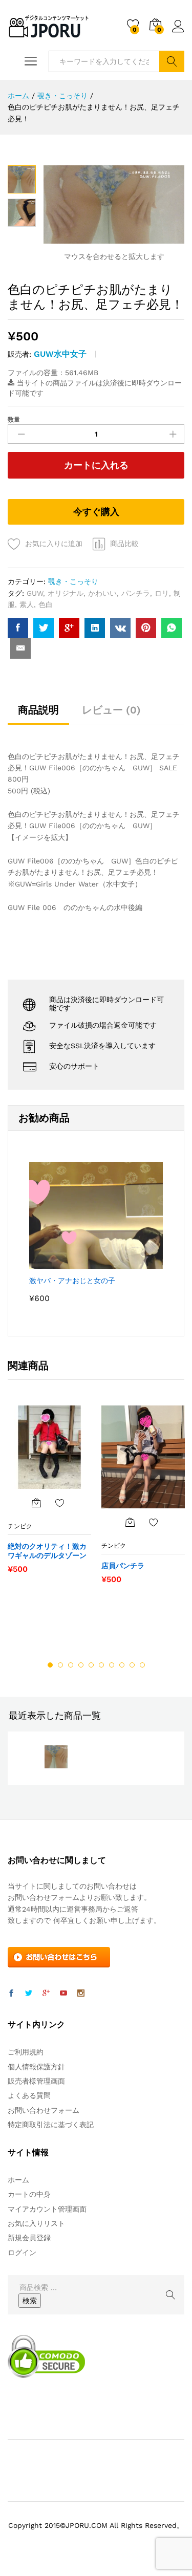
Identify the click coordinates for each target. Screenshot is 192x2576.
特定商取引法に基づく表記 (51, 2125)
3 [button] (71, 1665)
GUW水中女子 (60, 354)
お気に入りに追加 (54, 544)
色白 (46, 604)
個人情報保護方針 (36, 2067)
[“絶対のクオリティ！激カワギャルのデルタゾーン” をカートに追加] (36, 1503)
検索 (172, 61)
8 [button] (122, 1665)
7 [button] (112, 1665)
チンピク (20, 1526)
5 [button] (91, 1665)
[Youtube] (63, 1994)
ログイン (178, 33)
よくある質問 (29, 2095)
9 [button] (132, 1665)
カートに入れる (96, 465)
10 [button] (142, 1665)
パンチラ (136, 593)
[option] (49, 1495)
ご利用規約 (26, 2052)
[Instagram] (81, 1994)
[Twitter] (29, 1994)
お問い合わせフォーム (44, 2110)
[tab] (38, 715)
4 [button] (81, 1665)
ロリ (162, 593)
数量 (14, 420)
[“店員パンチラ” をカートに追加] (130, 1522)
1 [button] (50, 1665)
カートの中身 (29, 2194)
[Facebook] (11, 1994)
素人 (27, 604)
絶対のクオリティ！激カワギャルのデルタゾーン (47, 1551)
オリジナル (66, 593)
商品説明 (38, 710)
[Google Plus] (46, 1994)
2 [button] (60, 1665)
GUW (35, 593)
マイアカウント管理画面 (47, 2209)
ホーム (18, 2180)
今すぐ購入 (96, 512)
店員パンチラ (123, 1566)
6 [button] (101, 1665)
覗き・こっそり (73, 581)
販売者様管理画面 (36, 2081)
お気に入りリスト (36, 2223)
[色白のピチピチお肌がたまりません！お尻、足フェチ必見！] (18, 628)
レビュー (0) (111, 710)
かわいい (102, 593)
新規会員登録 (29, 2238)
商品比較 (124, 544)
